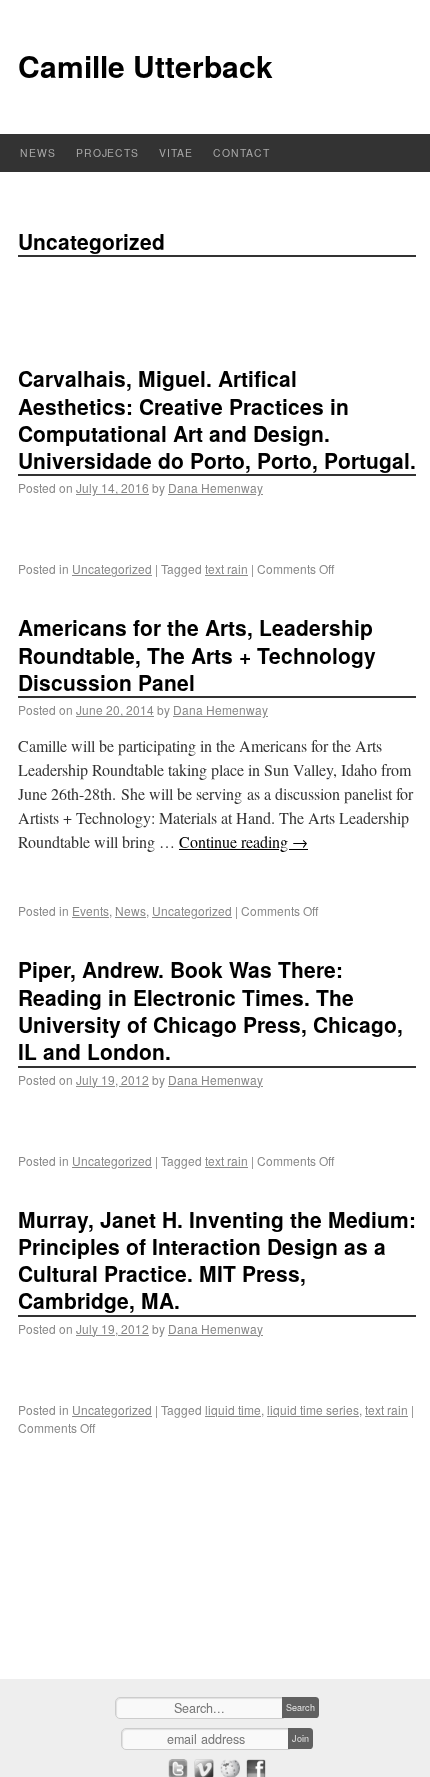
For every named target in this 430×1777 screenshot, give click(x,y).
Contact (241, 152)
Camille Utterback (145, 65)
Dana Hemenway (215, 487)
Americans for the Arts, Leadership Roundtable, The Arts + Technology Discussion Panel (197, 654)
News (38, 152)
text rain (226, 568)
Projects (108, 152)
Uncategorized (112, 568)
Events (90, 910)
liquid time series (313, 1409)
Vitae (176, 152)
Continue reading (243, 841)
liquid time (233, 1409)
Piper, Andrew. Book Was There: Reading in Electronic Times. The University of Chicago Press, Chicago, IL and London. (210, 1010)
